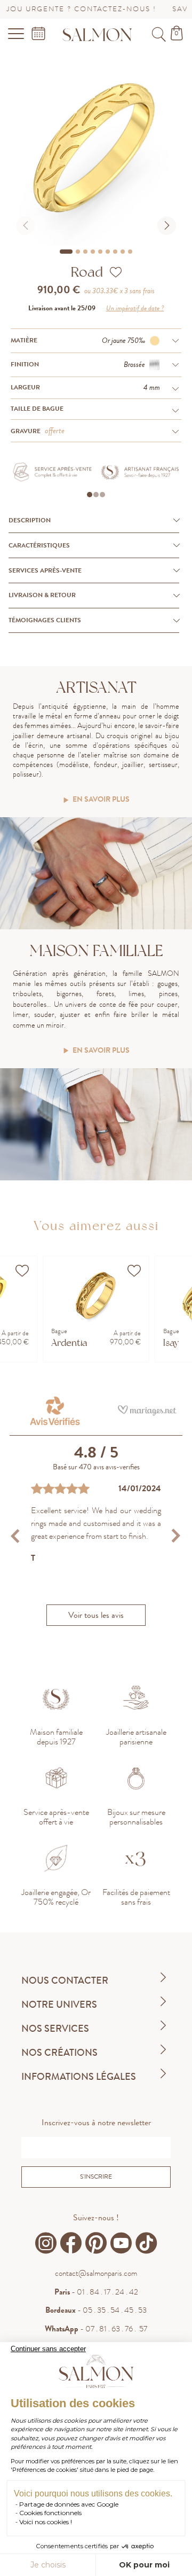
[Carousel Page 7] (115, 252)
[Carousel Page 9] (130, 252)
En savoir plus (101, 800)
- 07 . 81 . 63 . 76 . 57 (96, 2329)
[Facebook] (71, 2243)
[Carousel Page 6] (108, 252)
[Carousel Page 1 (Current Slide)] (66, 252)
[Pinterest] (96, 2243)
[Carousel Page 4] (93, 252)
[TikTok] (146, 2243)
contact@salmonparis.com (96, 2273)
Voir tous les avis (96, 1615)
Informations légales (79, 2077)
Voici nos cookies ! (46, 2522)
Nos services (55, 2029)
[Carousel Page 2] (78, 252)
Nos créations (59, 2053)
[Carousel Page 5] (100, 252)
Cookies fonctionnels (50, 2513)
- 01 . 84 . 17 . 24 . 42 (96, 2292)
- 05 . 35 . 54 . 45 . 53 (96, 2310)
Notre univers (59, 2005)
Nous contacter (65, 1980)
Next (176, 1536)
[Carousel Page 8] (123, 252)
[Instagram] (46, 2243)
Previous (16, 1536)
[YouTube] (121, 2243)
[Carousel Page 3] (85, 252)
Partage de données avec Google (69, 2504)
